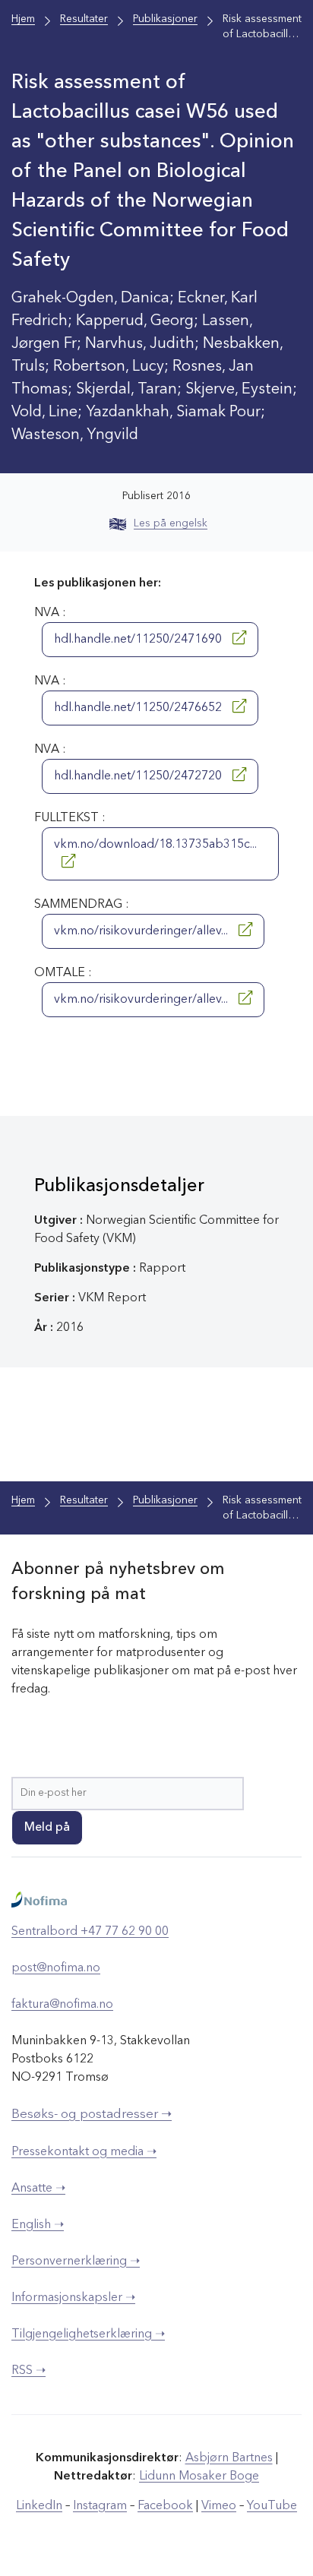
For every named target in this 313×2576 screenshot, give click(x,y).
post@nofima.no (56, 1968)
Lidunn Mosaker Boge (199, 2476)
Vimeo (219, 2506)
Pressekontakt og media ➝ (84, 2152)
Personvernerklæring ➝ (76, 2262)
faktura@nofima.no (62, 2005)
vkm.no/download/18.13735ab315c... (155, 845)
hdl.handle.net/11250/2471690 (139, 640)
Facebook (165, 2506)
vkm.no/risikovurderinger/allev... (142, 931)
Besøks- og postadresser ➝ (92, 2115)
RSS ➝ (28, 2371)
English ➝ (38, 2225)
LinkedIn (39, 2506)
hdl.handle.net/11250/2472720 (139, 776)
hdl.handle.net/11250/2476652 (139, 708)
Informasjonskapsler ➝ (73, 2298)
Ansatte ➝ (38, 2189)
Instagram (100, 2506)
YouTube (272, 2506)
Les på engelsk (171, 523)
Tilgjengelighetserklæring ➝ (88, 2334)
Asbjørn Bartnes (229, 2458)
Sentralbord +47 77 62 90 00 (90, 1932)
